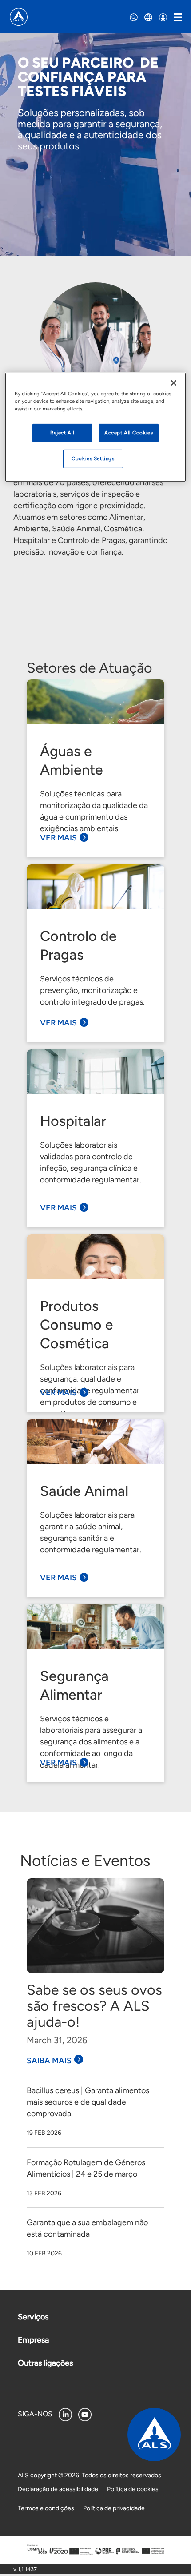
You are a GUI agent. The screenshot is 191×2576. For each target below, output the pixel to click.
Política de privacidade (114, 2508)
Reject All (62, 433)
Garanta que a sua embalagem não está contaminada (87, 2228)
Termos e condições (46, 2508)
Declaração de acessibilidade (58, 2489)
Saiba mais (49, 2061)
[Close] (174, 383)
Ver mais (58, 838)
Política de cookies (133, 2489)
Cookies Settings (93, 458)
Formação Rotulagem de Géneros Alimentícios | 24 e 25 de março (86, 2168)
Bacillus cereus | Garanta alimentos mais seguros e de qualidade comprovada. (88, 2102)
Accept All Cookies (129, 433)
